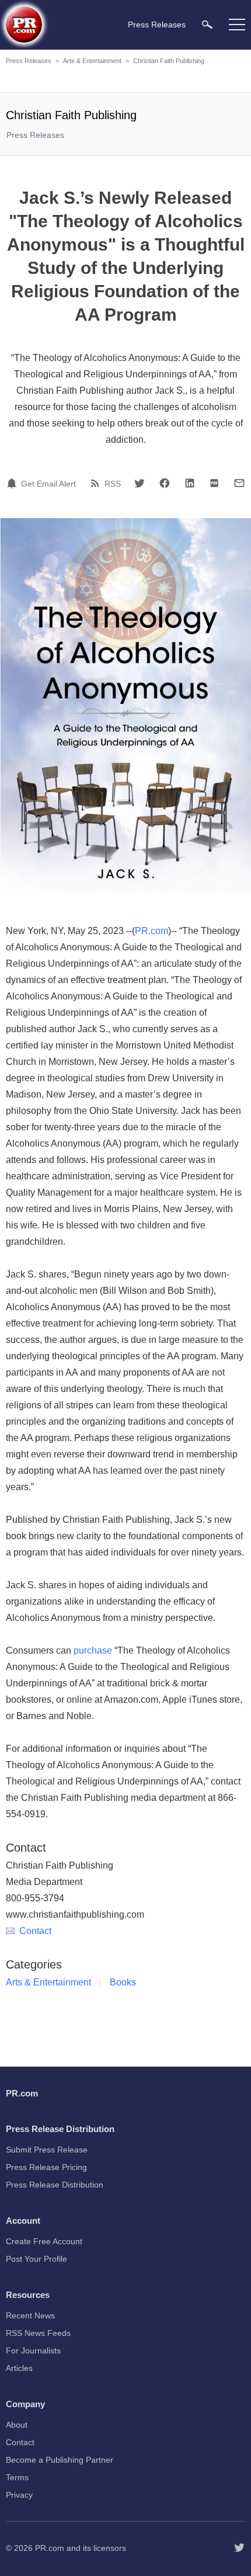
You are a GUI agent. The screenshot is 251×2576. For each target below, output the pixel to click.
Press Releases (29, 61)
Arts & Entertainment (92, 61)
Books (123, 1982)
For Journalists (33, 2351)
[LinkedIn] (190, 483)
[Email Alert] (13, 483)
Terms (17, 2477)
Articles (19, 2368)
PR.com (151, 931)
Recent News (30, 2315)
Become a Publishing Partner (60, 2460)
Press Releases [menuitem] (157, 25)
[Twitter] (140, 483)
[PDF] (214, 483)
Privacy (19, 2495)
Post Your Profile (36, 2259)
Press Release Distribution (55, 2185)
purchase (93, 1650)
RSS (113, 484)
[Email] (239, 483)
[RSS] (97, 483)
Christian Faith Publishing (169, 61)
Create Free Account (44, 2241)
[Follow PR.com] (239, 2548)
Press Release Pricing (46, 2167)
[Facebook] (165, 483)
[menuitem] (207, 24)
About (17, 2425)
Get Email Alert (48, 484)
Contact (35, 1931)
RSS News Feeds (38, 2333)
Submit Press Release (47, 2150)
